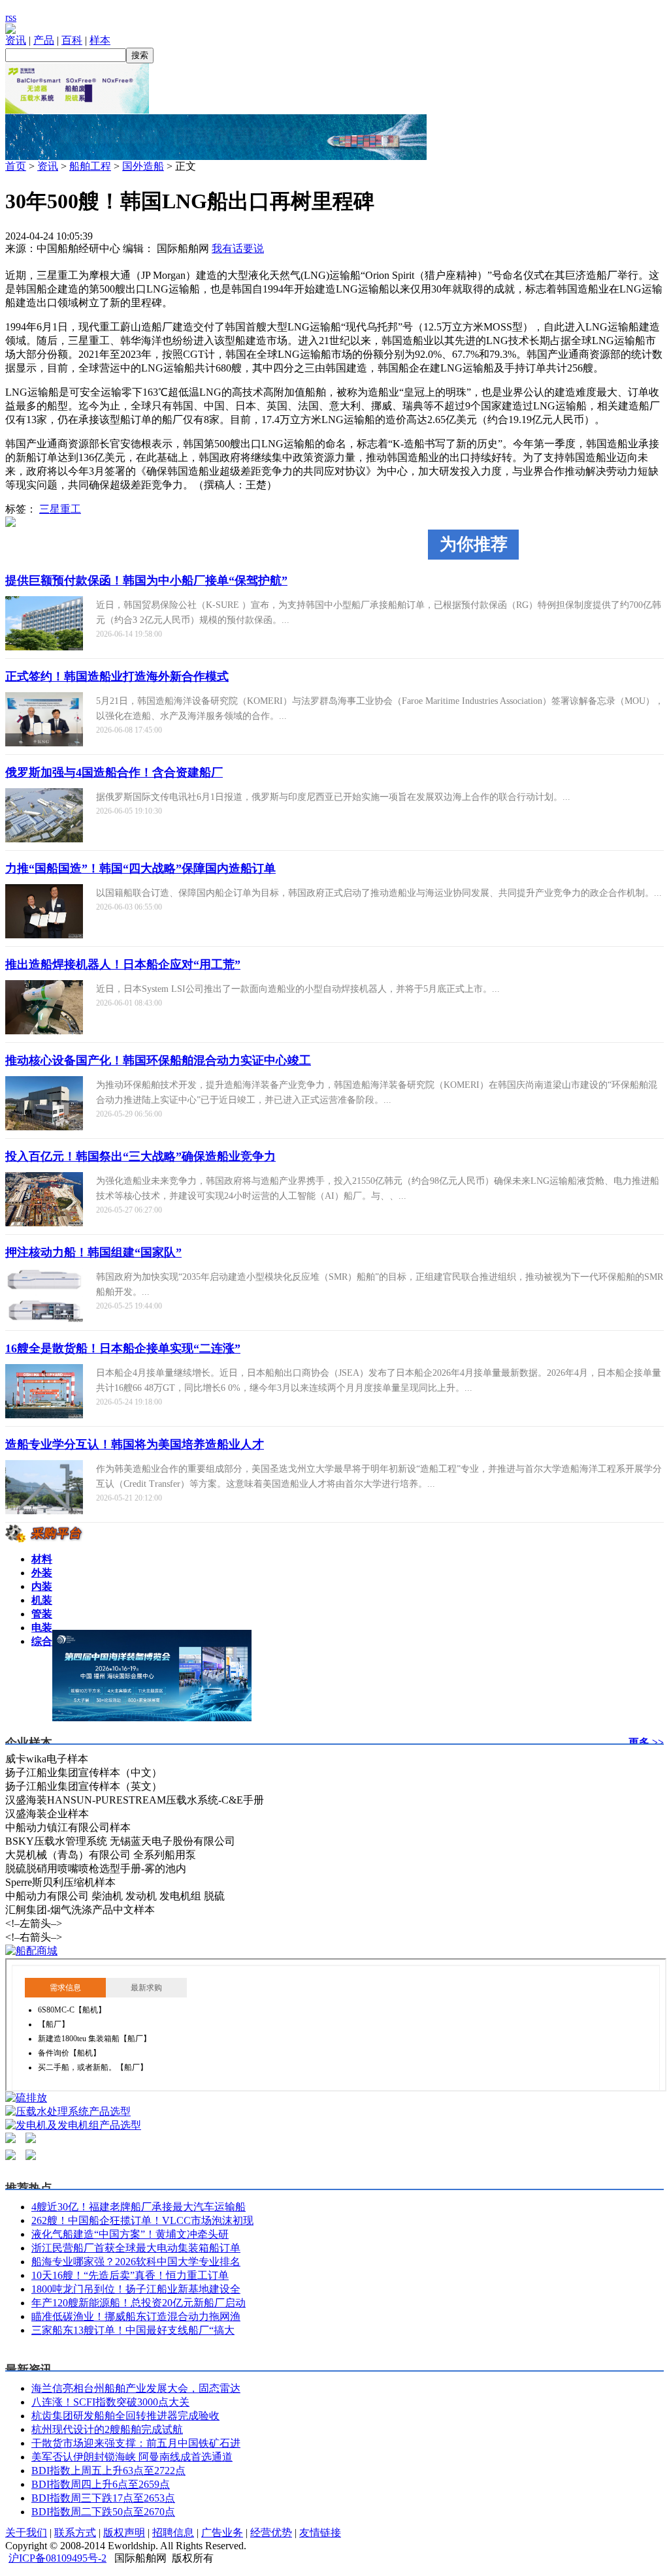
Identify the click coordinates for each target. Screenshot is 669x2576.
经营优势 (271, 2533)
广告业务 (222, 2533)
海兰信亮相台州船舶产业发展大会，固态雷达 (136, 2388)
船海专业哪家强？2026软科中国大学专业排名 (136, 2262)
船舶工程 (90, 166)
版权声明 (124, 2533)
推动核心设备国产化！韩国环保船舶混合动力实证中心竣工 (158, 1060)
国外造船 (143, 166)
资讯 (16, 40)
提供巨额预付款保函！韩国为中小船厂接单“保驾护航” (146, 580)
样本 (100, 40)
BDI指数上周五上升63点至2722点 (108, 2471)
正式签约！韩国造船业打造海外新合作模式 (117, 676)
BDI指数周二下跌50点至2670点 (103, 2512)
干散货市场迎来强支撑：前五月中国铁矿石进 (136, 2443)
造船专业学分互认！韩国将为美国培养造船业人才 (135, 1444)
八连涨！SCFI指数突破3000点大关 (110, 2402)
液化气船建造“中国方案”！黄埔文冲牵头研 (130, 2234)
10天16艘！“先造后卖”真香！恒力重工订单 (130, 2275)
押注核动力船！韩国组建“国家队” (93, 1252)
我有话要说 (238, 248)
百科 (72, 40)
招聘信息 (173, 2533)
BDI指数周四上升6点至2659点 (101, 2484)
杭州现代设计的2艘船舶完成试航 (107, 2429)
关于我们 (26, 2533)
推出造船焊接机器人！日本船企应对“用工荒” (123, 964)
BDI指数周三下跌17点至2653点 (103, 2498)
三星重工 (60, 509)
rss (11, 17)
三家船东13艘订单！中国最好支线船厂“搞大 (133, 2330)
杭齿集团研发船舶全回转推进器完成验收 (125, 2416)
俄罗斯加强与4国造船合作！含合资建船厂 (114, 772)
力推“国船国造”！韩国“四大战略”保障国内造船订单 (140, 868)
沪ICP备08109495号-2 (57, 2558)
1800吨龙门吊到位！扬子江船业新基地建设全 (136, 2289)
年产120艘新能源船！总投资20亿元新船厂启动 (139, 2303)
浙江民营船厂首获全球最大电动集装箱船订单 (136, 2248)
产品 (44, 40)
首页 (16, 166)
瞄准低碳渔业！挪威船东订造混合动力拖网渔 (136, 2316)
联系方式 (75, 2533)
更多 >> (646, 1742)
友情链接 (320, 2533)
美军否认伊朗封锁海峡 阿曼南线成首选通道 (132, 2457)
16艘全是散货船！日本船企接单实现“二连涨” (123, 1348)
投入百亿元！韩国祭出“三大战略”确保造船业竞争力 (140, 1156)
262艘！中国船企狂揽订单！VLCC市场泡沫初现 (142, 2220)
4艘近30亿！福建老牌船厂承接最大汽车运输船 (139, 2207)
